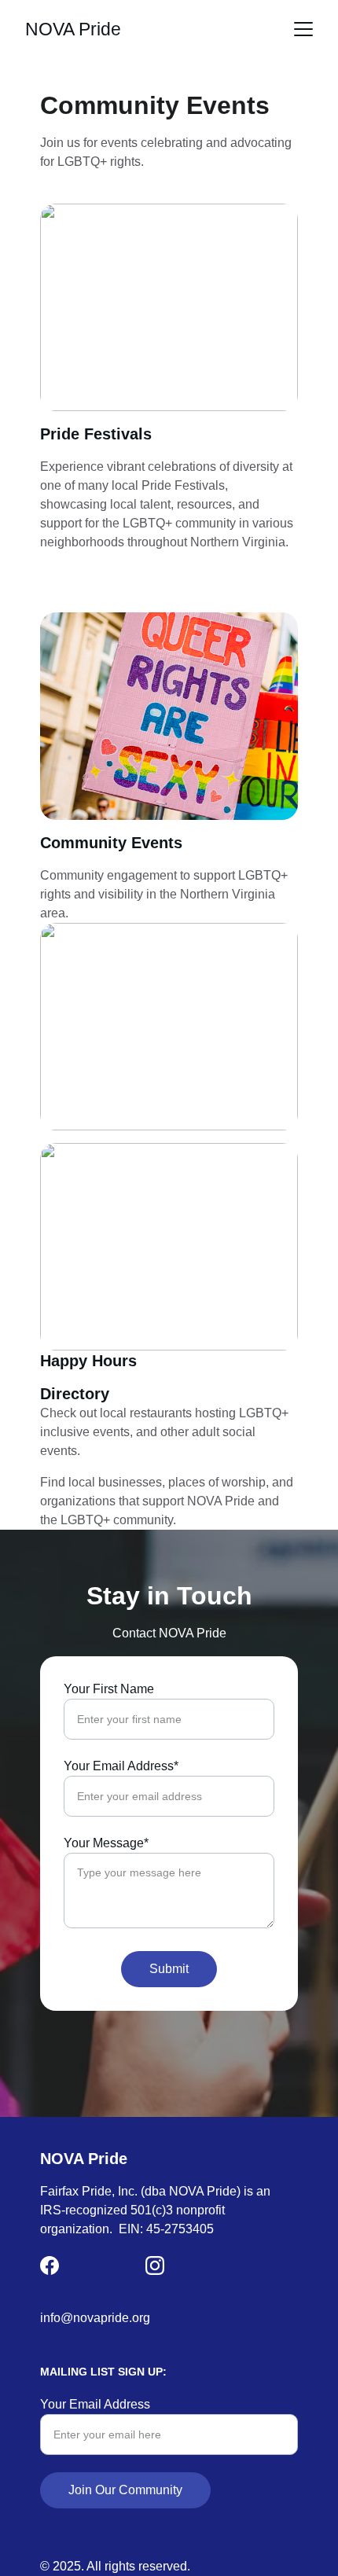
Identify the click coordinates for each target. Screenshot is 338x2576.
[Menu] (303, 29)
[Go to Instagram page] (155, 2265)
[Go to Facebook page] (50, 2265)
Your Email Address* (121, 1766)
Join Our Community (125, 2490)
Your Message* (106, 1843)
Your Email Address (95, 2404)
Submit (169, 1969)
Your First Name (109, 1689)
